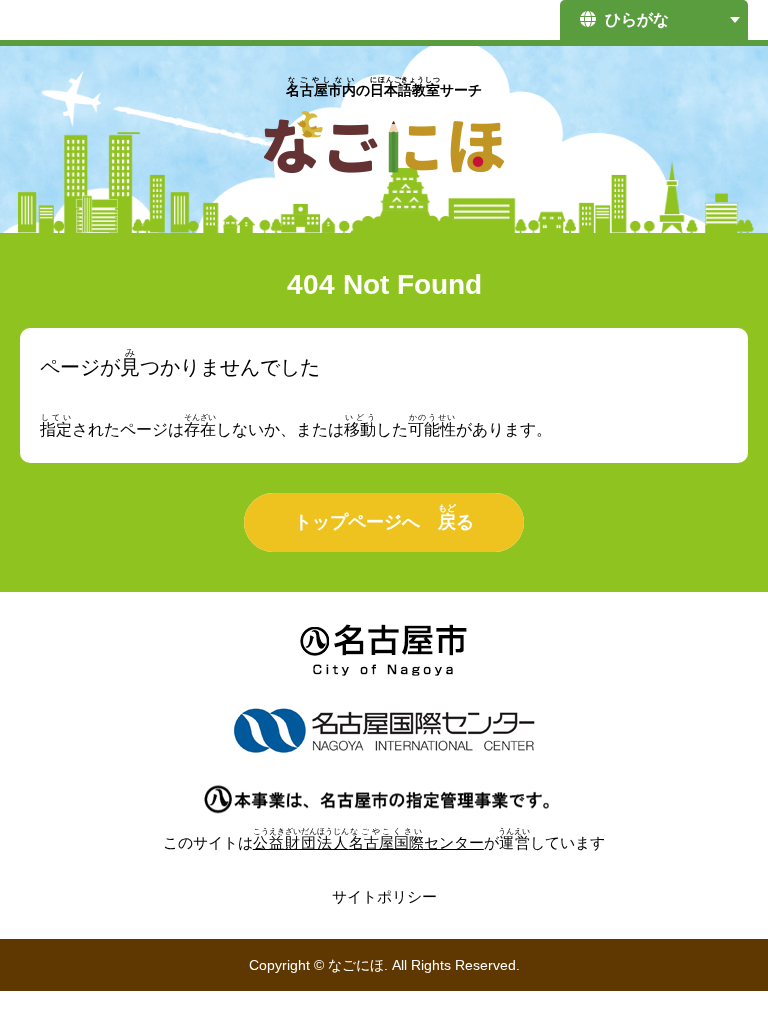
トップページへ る (384, 517)
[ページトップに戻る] (718, 959)
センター (368, 842)
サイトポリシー (384, 896)
